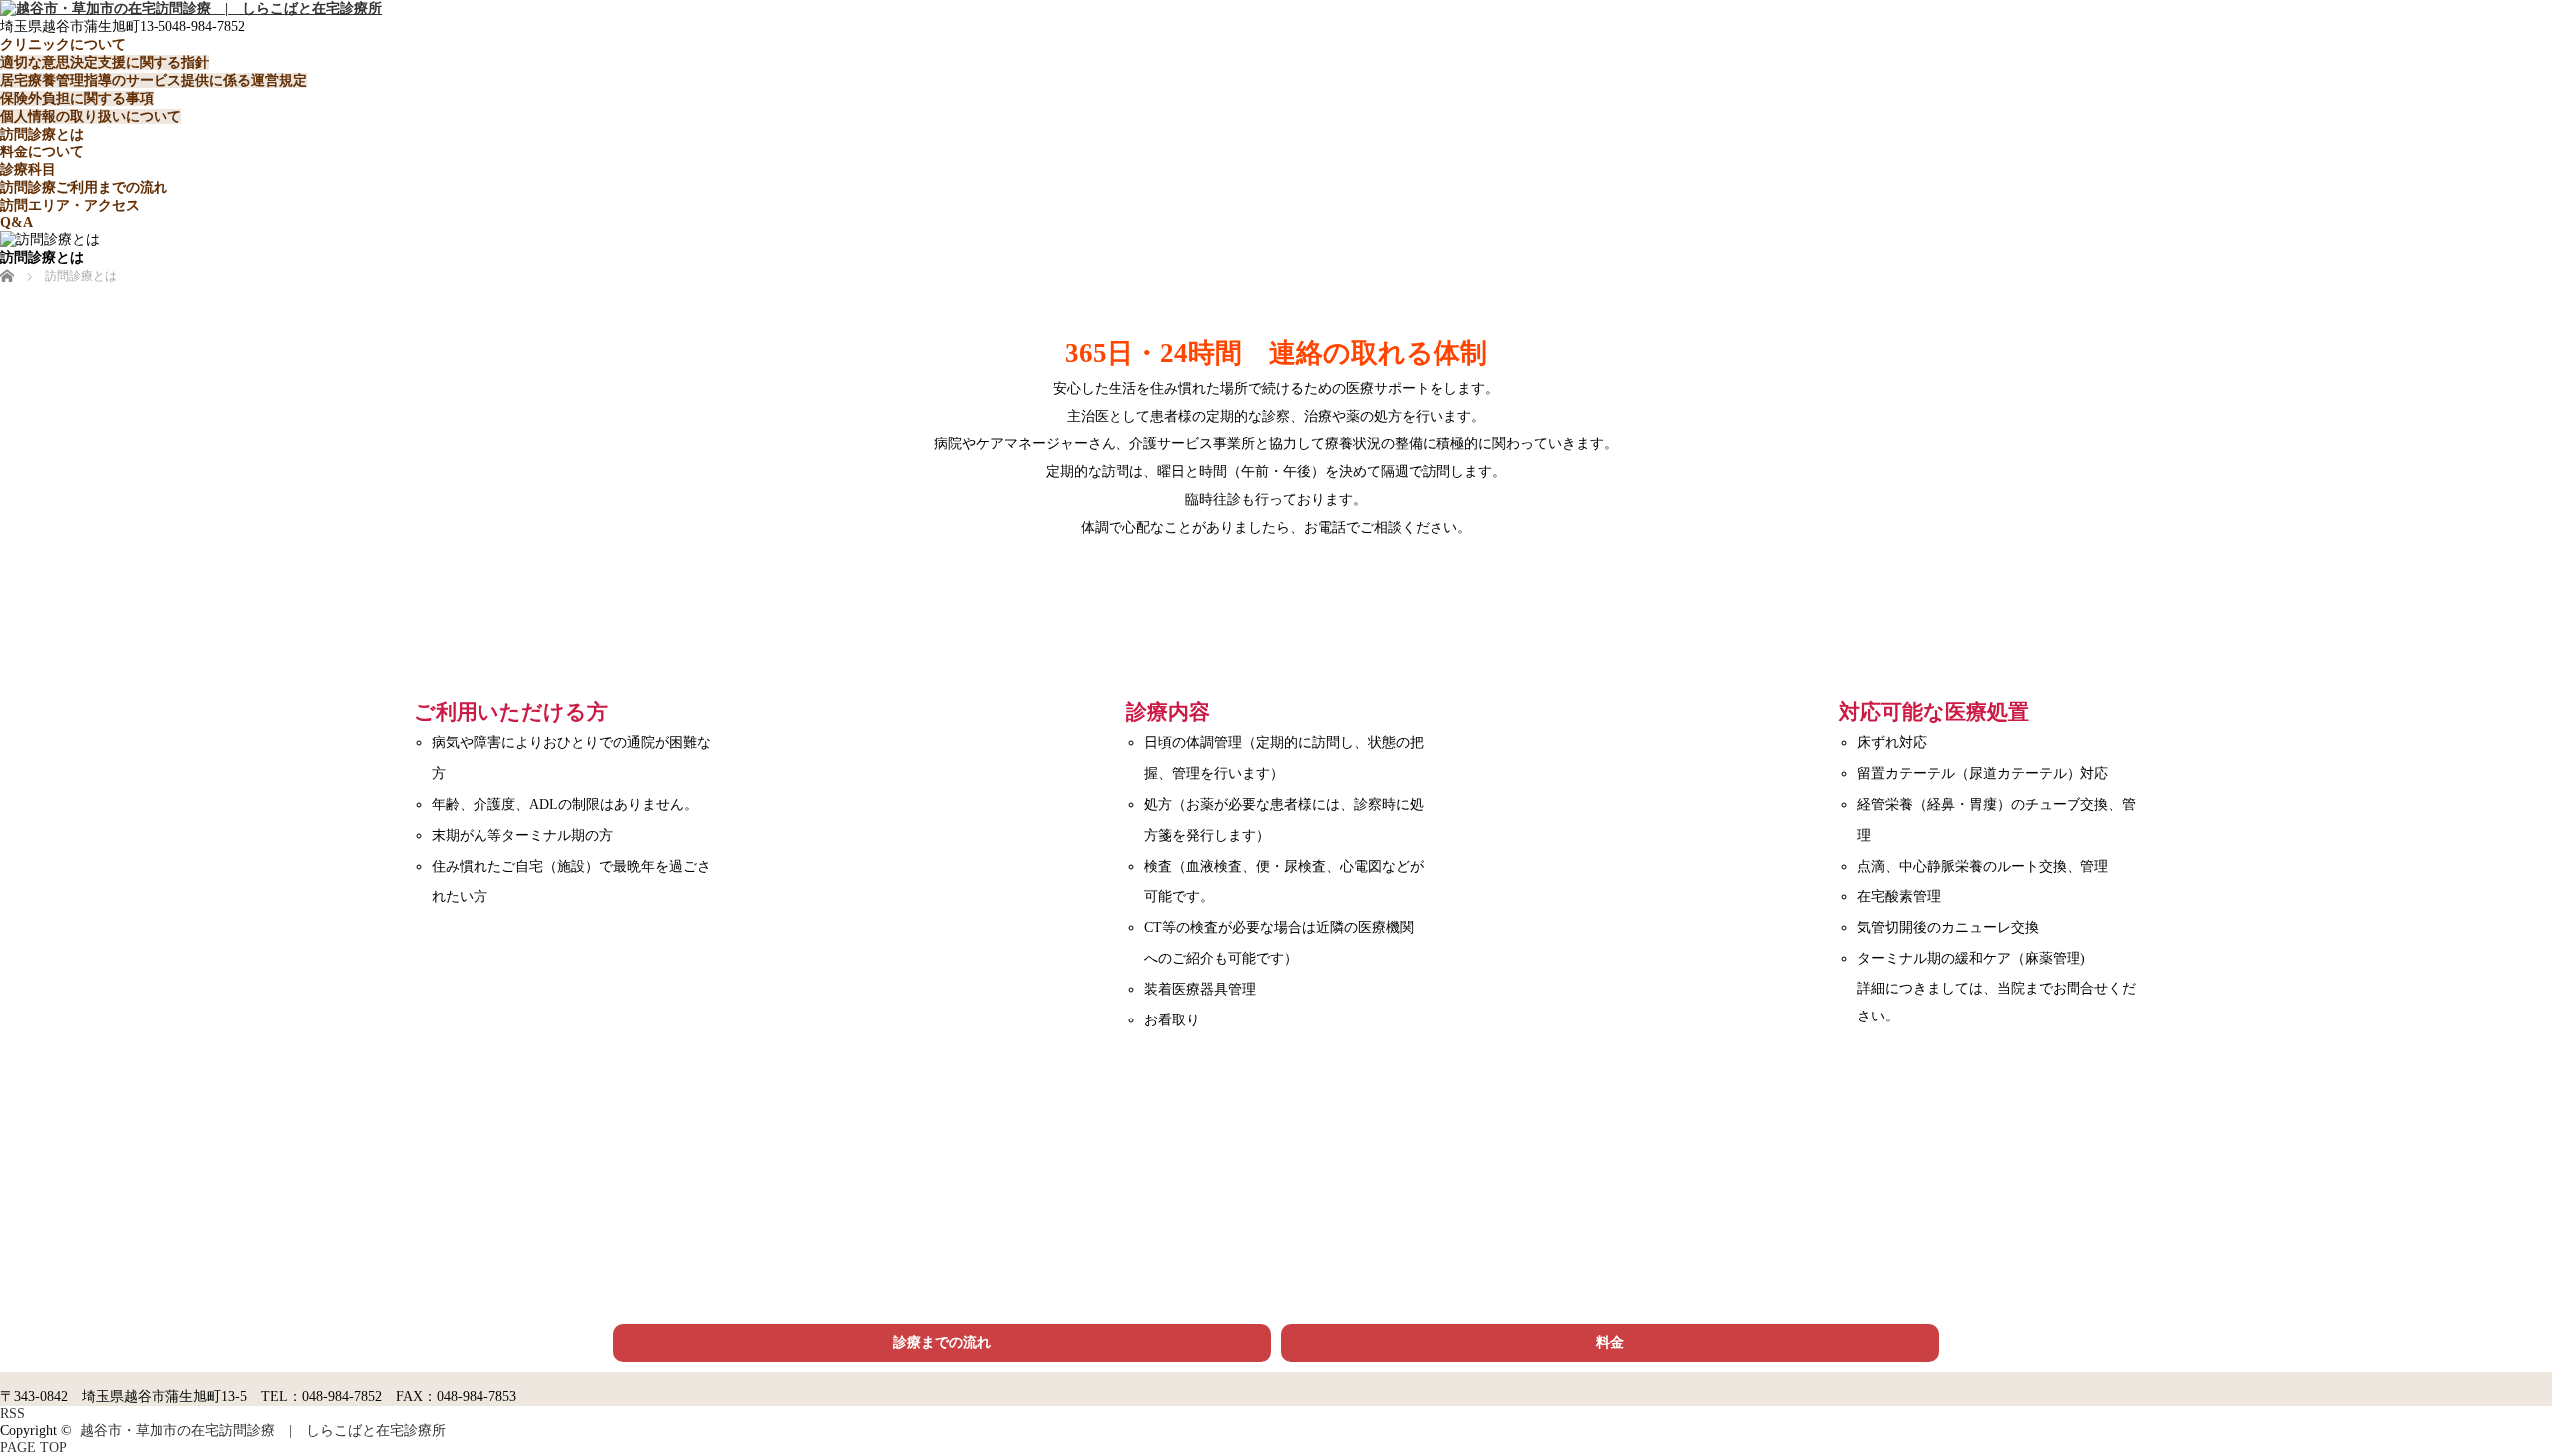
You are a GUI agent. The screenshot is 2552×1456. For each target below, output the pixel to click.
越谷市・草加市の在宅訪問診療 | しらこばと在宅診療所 (263, 1431)
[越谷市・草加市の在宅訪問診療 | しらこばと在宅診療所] (191, 8)
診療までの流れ (942, 1343)
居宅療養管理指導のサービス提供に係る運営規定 (154, 80)
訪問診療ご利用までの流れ (84, 188)
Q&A (16, 223)
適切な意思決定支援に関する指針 (105, 62)
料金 (1610, 1343)
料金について (42, 152)
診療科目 (28, 170)
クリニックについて (63, 44)
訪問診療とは (42, 134)
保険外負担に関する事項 (77, 98)
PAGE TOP (33, 1448)
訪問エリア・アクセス (70, 206)
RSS (12, 1414)
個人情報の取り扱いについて (91, 116)
